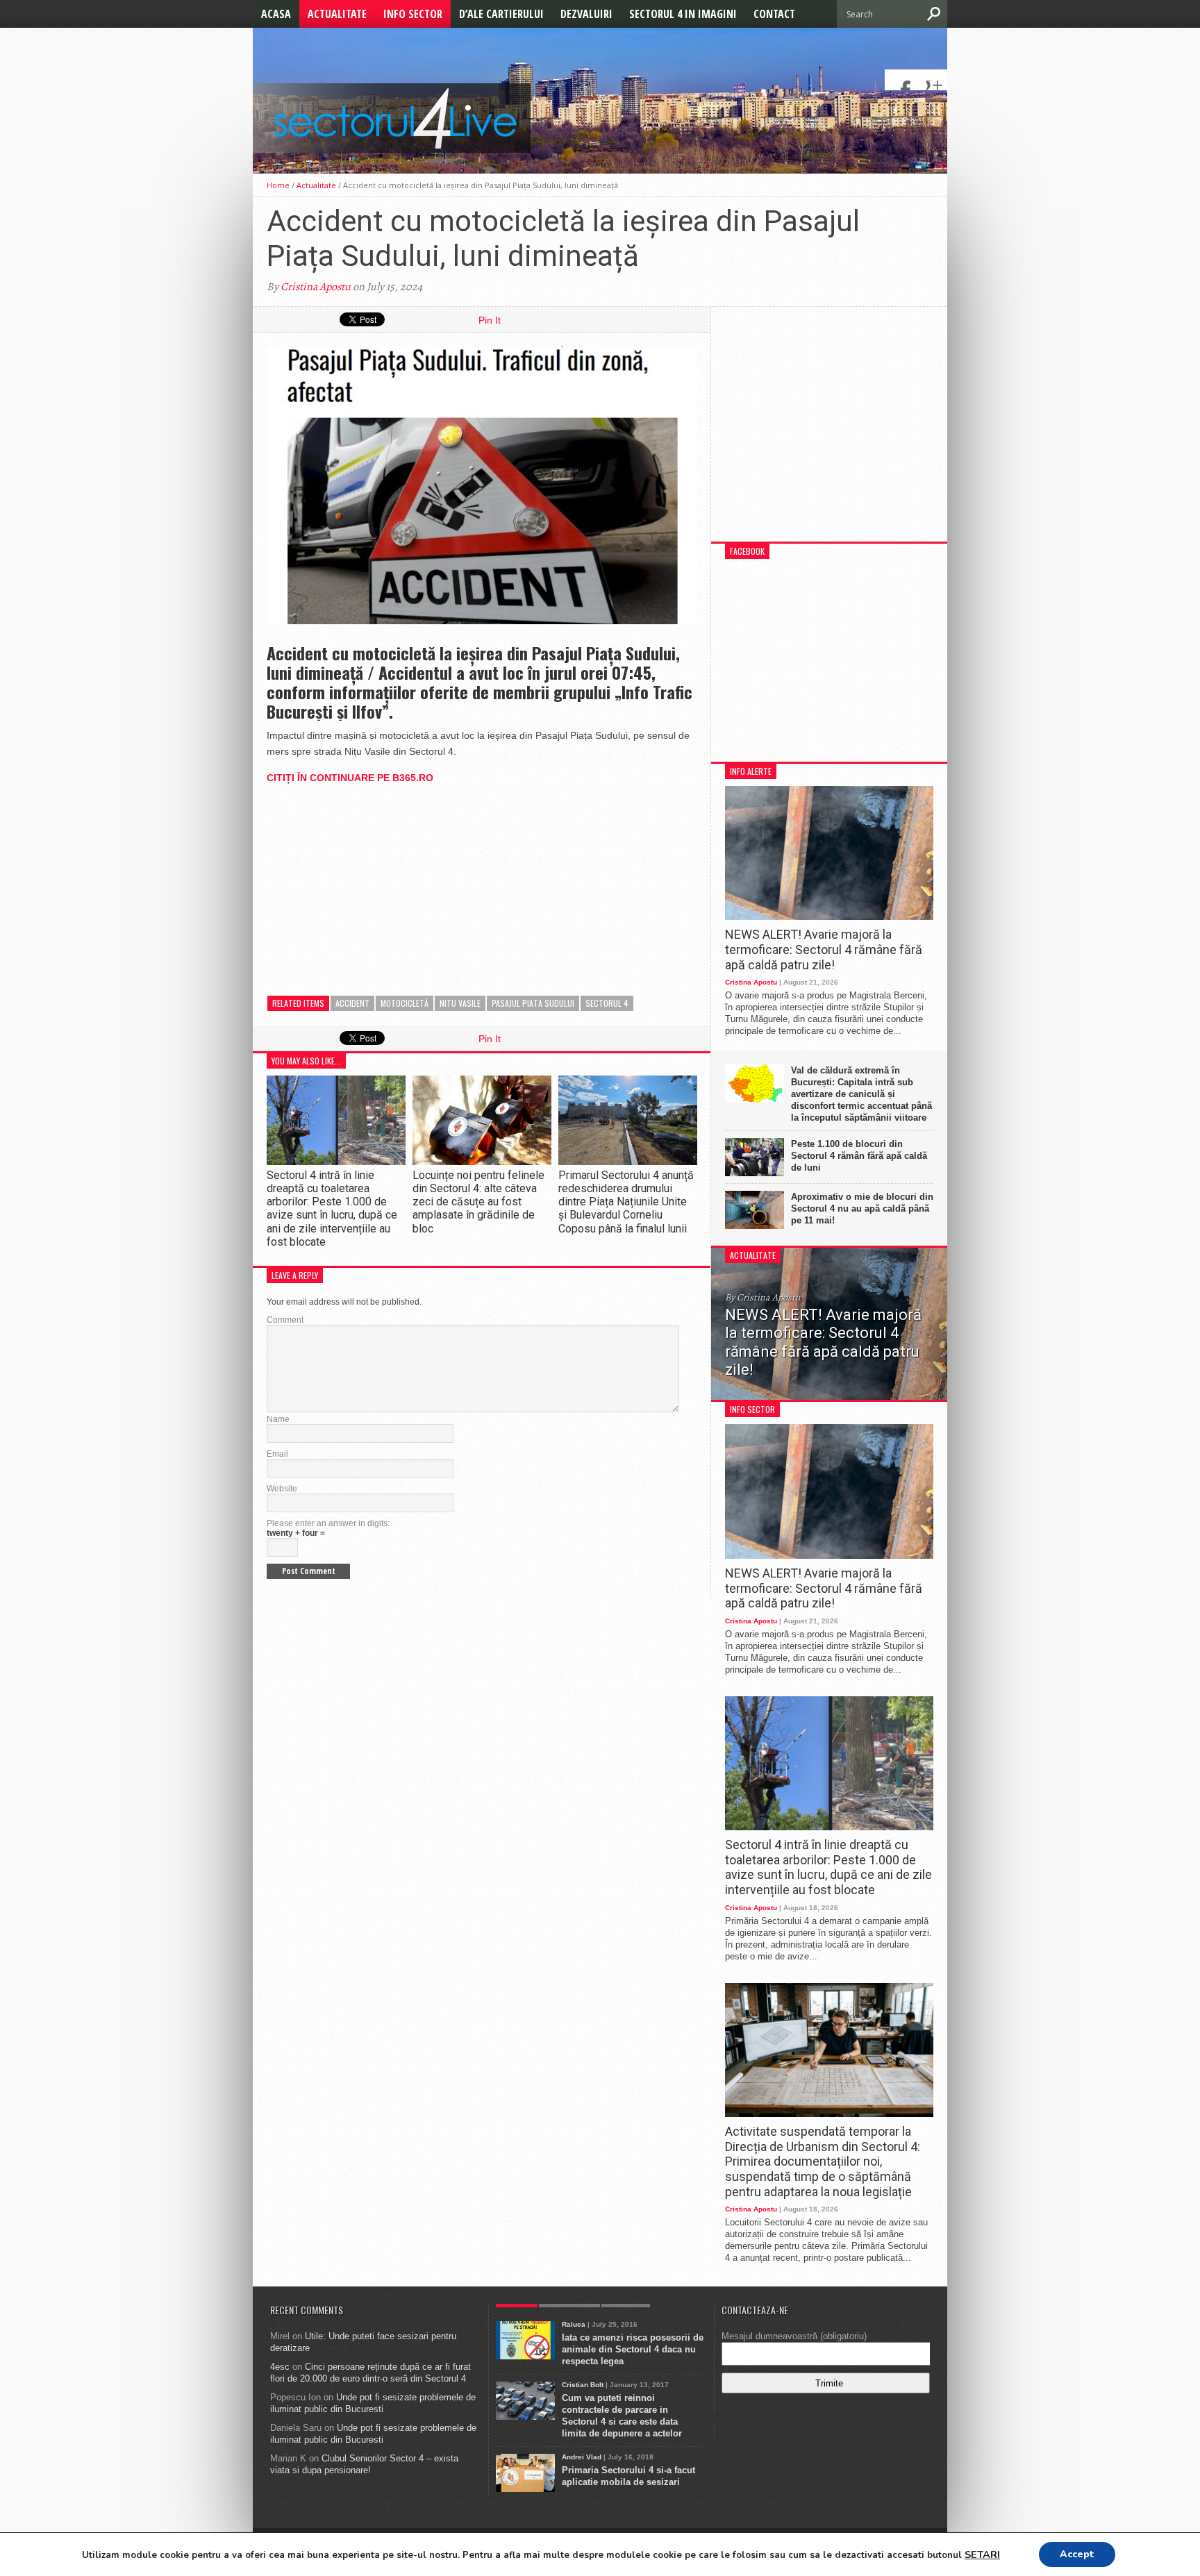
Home (278, 185)
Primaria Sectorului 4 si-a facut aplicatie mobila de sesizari (628, 2476)
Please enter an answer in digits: (328, 1523)
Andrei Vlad (582, 2457)
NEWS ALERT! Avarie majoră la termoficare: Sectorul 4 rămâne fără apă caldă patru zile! (824, 949)
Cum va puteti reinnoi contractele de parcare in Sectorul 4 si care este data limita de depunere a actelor (622, 2416)
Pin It (490, 320)
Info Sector (413, 14)
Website (282, 1489)
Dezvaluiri (586, 14)
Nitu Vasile (460, 1003)
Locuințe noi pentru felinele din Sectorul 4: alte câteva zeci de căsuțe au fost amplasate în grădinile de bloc (478, 1202)
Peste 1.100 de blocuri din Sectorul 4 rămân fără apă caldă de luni (859, 1156)
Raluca (574, 2324)
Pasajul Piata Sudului (533, 1003)
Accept (1077, 2554)
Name (278, 1419)
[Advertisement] (371, 883)
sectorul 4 (607, 1003)
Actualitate (337, 14)
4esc (280, 2367)
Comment (285, 1320)
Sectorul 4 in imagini (683, 14)
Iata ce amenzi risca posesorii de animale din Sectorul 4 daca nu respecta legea (633, 2349)
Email (277, 1454)
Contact (774, 14)
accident (352, 1003)
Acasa (276, 14)
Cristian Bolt (583, 2385)
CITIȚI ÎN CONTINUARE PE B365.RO (350, 778)
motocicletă (405, 1003)
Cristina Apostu (316, 287)
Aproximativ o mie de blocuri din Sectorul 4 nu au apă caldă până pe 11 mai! (862, 1208)
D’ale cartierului (501, 14)
